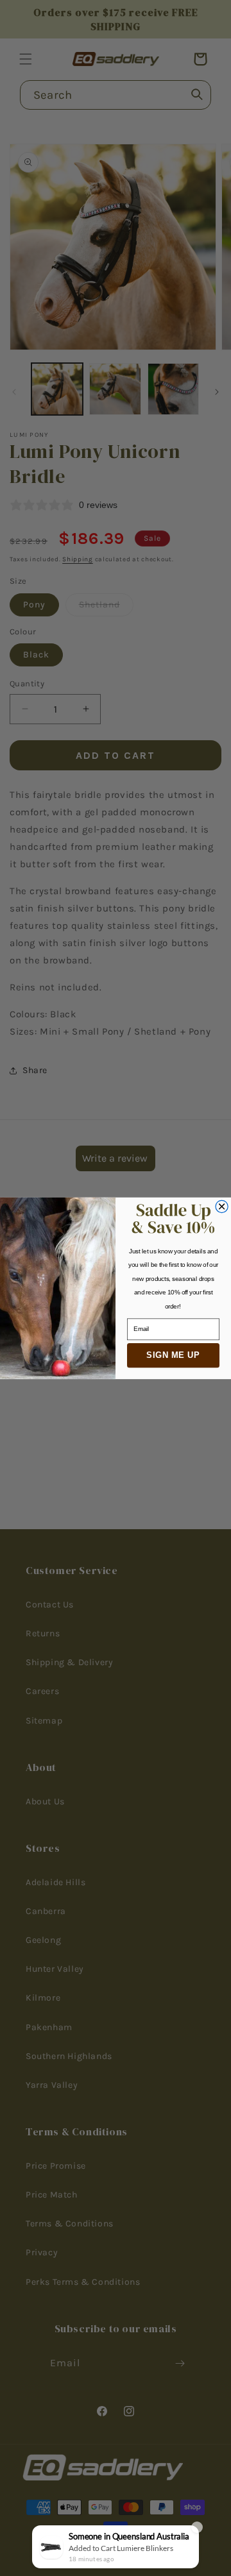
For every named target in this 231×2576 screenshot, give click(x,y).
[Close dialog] (222, 1206)
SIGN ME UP (173, 1355)
